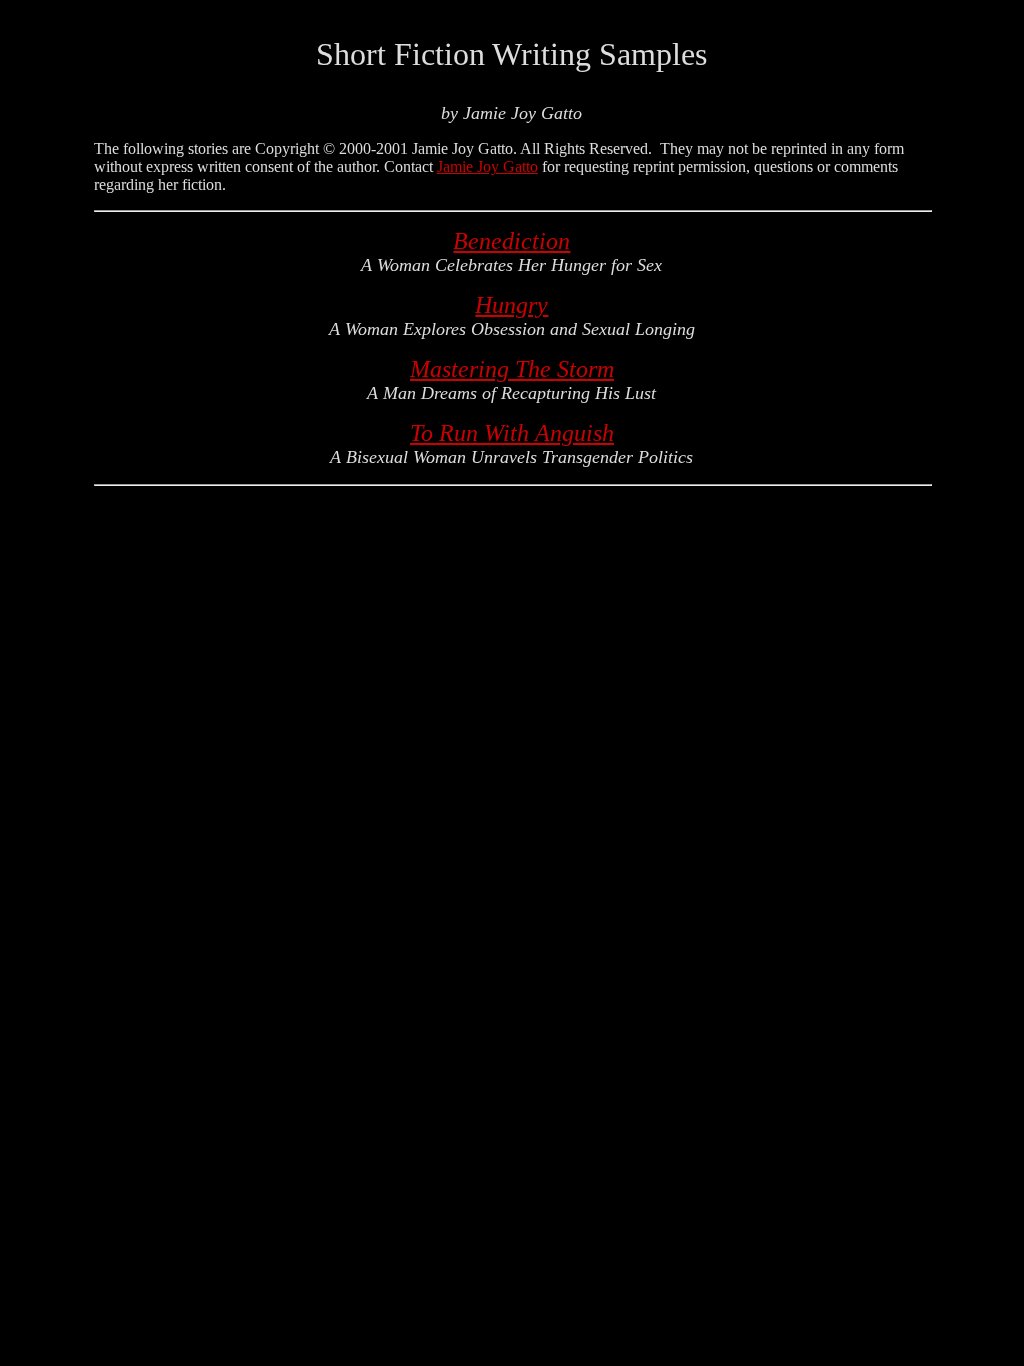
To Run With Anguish (512, 433)
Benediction (511, 241)
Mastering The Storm (512, 369)
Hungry (511, 305)
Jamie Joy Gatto (487, 166)
